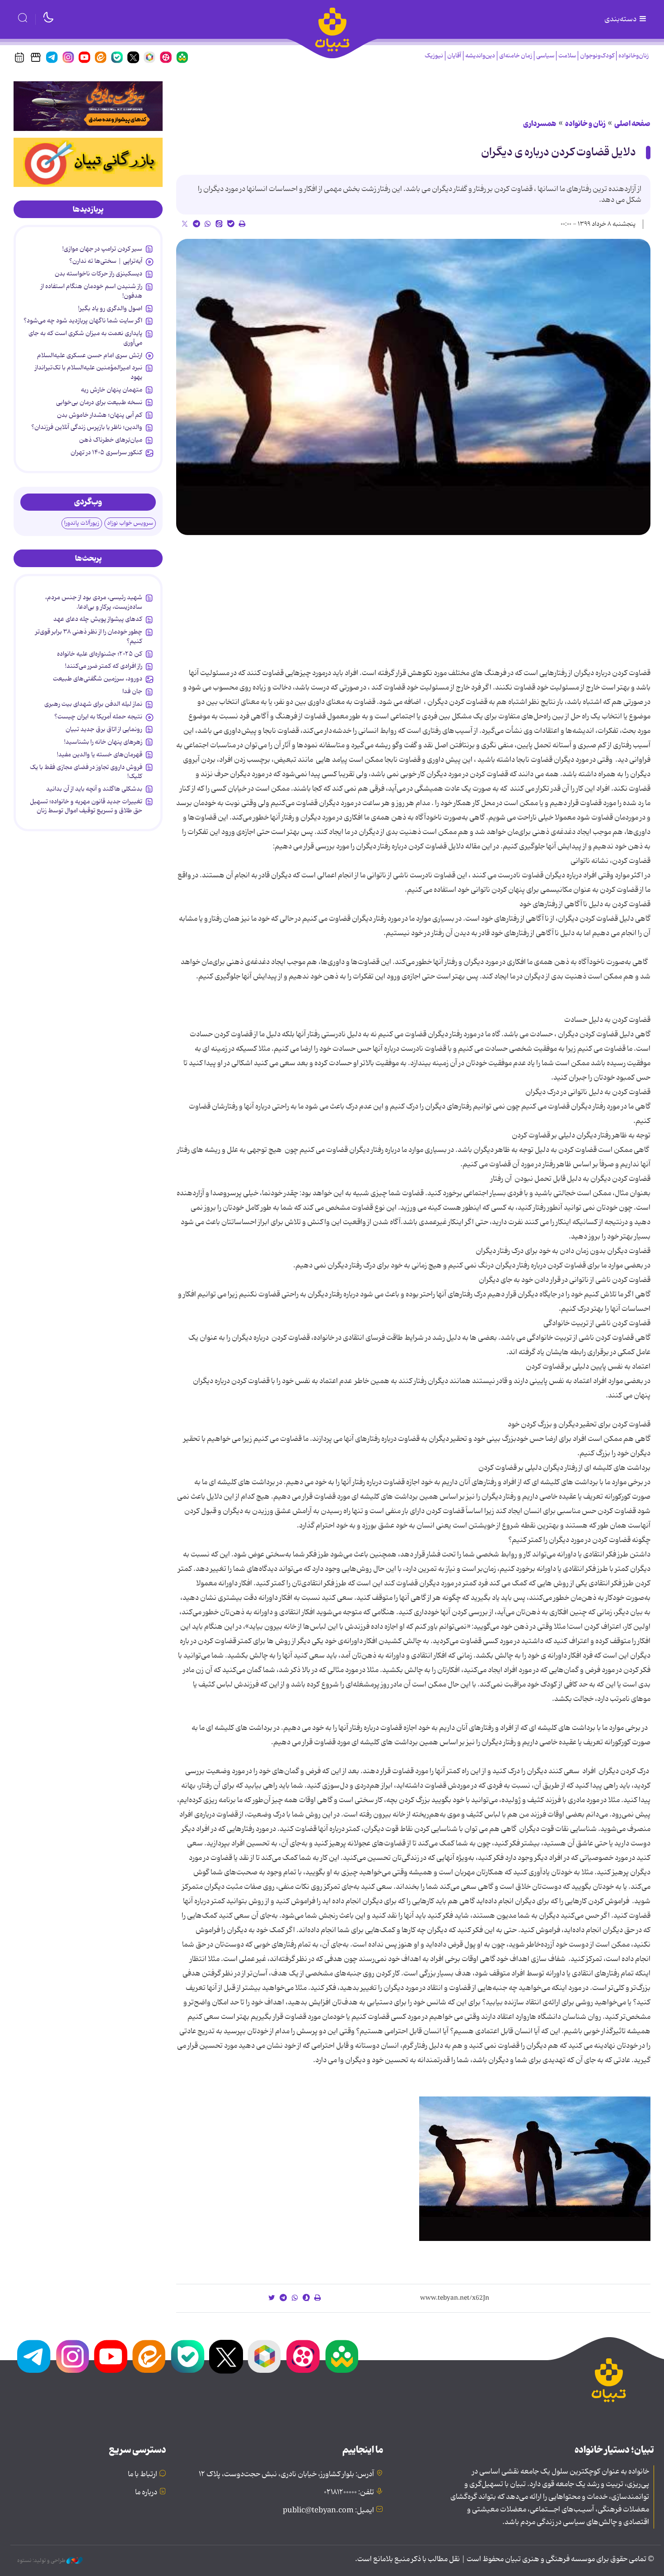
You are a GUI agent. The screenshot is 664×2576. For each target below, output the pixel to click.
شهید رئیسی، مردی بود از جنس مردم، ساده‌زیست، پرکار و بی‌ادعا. (94, 602)
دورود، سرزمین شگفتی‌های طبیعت (98, 679)
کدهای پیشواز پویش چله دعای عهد (98, 619)
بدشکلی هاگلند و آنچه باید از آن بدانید (94, 789)
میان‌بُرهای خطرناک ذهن (111, 440)
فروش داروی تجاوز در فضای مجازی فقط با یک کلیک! (86, 772)
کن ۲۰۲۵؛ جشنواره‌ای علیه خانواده (100, 654)
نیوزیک (434, 56)
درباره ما (146, 2492)
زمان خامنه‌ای (516, 56)
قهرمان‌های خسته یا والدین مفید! (100, 755)
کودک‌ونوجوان (597, 56)
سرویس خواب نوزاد (130, 523)
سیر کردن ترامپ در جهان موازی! (102, 249)
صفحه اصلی (632, 124)
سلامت (567, 56)
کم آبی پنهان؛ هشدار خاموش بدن (100, 415)
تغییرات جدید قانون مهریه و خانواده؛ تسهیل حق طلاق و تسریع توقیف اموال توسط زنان (86, 806)
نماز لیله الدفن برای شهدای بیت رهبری (93, 704)
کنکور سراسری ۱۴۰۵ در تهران (106, 452)
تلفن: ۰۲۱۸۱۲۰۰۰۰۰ (349, 2492)
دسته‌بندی (621, 19)
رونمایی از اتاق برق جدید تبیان (104, 729)
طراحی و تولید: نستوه (42, 2561)
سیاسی (545, 56)
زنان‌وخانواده (634, 56)
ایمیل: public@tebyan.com (328, 2511)
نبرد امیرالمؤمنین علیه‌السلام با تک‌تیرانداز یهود (89, 372)
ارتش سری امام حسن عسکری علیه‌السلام (90, 355)
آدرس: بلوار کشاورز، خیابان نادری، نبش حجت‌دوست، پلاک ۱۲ (286, 2474)
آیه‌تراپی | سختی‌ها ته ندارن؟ (106, 261)
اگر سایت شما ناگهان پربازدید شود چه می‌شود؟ (83, 321)
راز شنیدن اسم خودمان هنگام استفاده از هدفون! (91, 291)
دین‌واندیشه (480, 56)
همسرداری (540, 124)
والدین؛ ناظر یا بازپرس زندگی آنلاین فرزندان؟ (87, 427)
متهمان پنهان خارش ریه (112, 390)
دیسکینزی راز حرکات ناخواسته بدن (98, 274)
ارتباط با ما (143, 2474)
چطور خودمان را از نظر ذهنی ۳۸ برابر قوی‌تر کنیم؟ (89, 636)
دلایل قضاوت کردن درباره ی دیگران (559, 152)
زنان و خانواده (585, 124)
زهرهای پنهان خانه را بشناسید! (103, 742)
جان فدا (132, 691)
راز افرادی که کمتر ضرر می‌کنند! (104, 666)
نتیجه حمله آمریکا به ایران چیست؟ (98, 717)
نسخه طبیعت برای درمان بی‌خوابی (99, 402)
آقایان (454, 56)
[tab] (88, 210)
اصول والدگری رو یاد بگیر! (110, 308)
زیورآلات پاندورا (82, 523)
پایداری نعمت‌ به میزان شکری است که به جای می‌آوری (85, 338)
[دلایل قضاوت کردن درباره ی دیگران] (413, 387)
